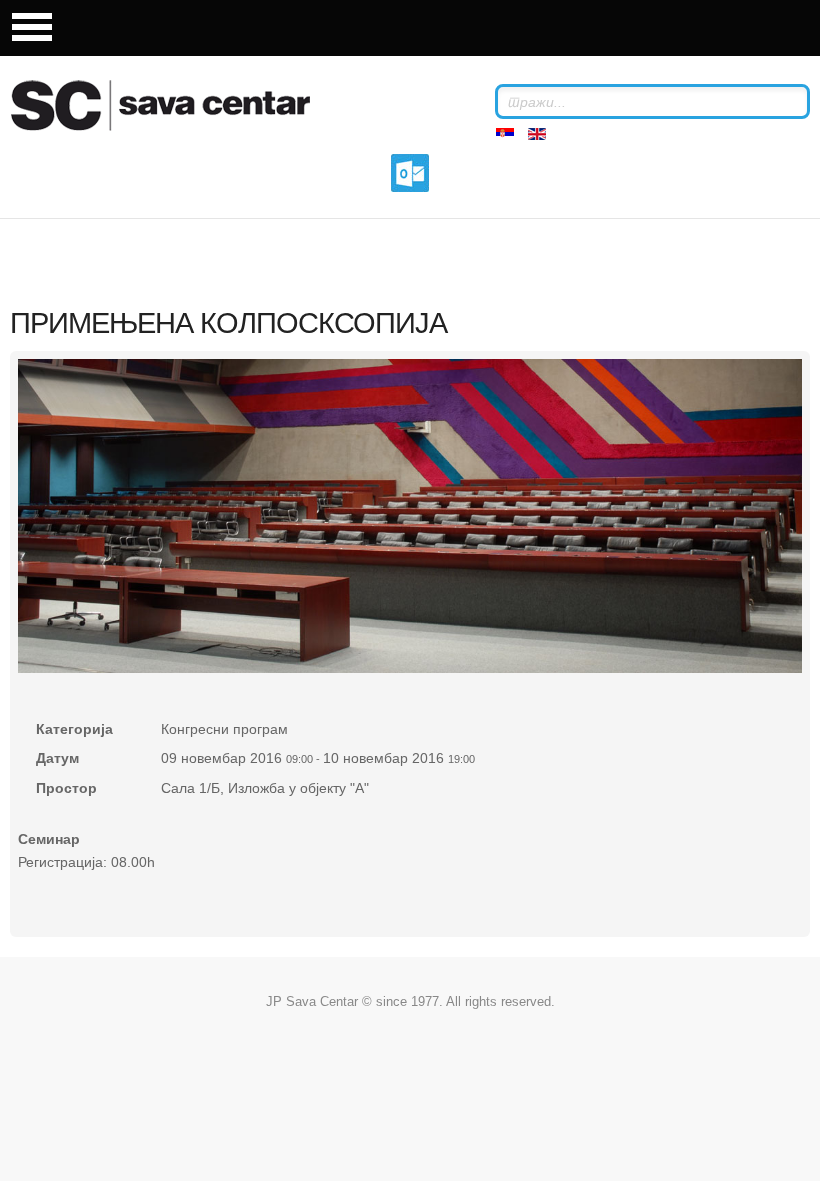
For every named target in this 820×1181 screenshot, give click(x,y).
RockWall (185, 105)
